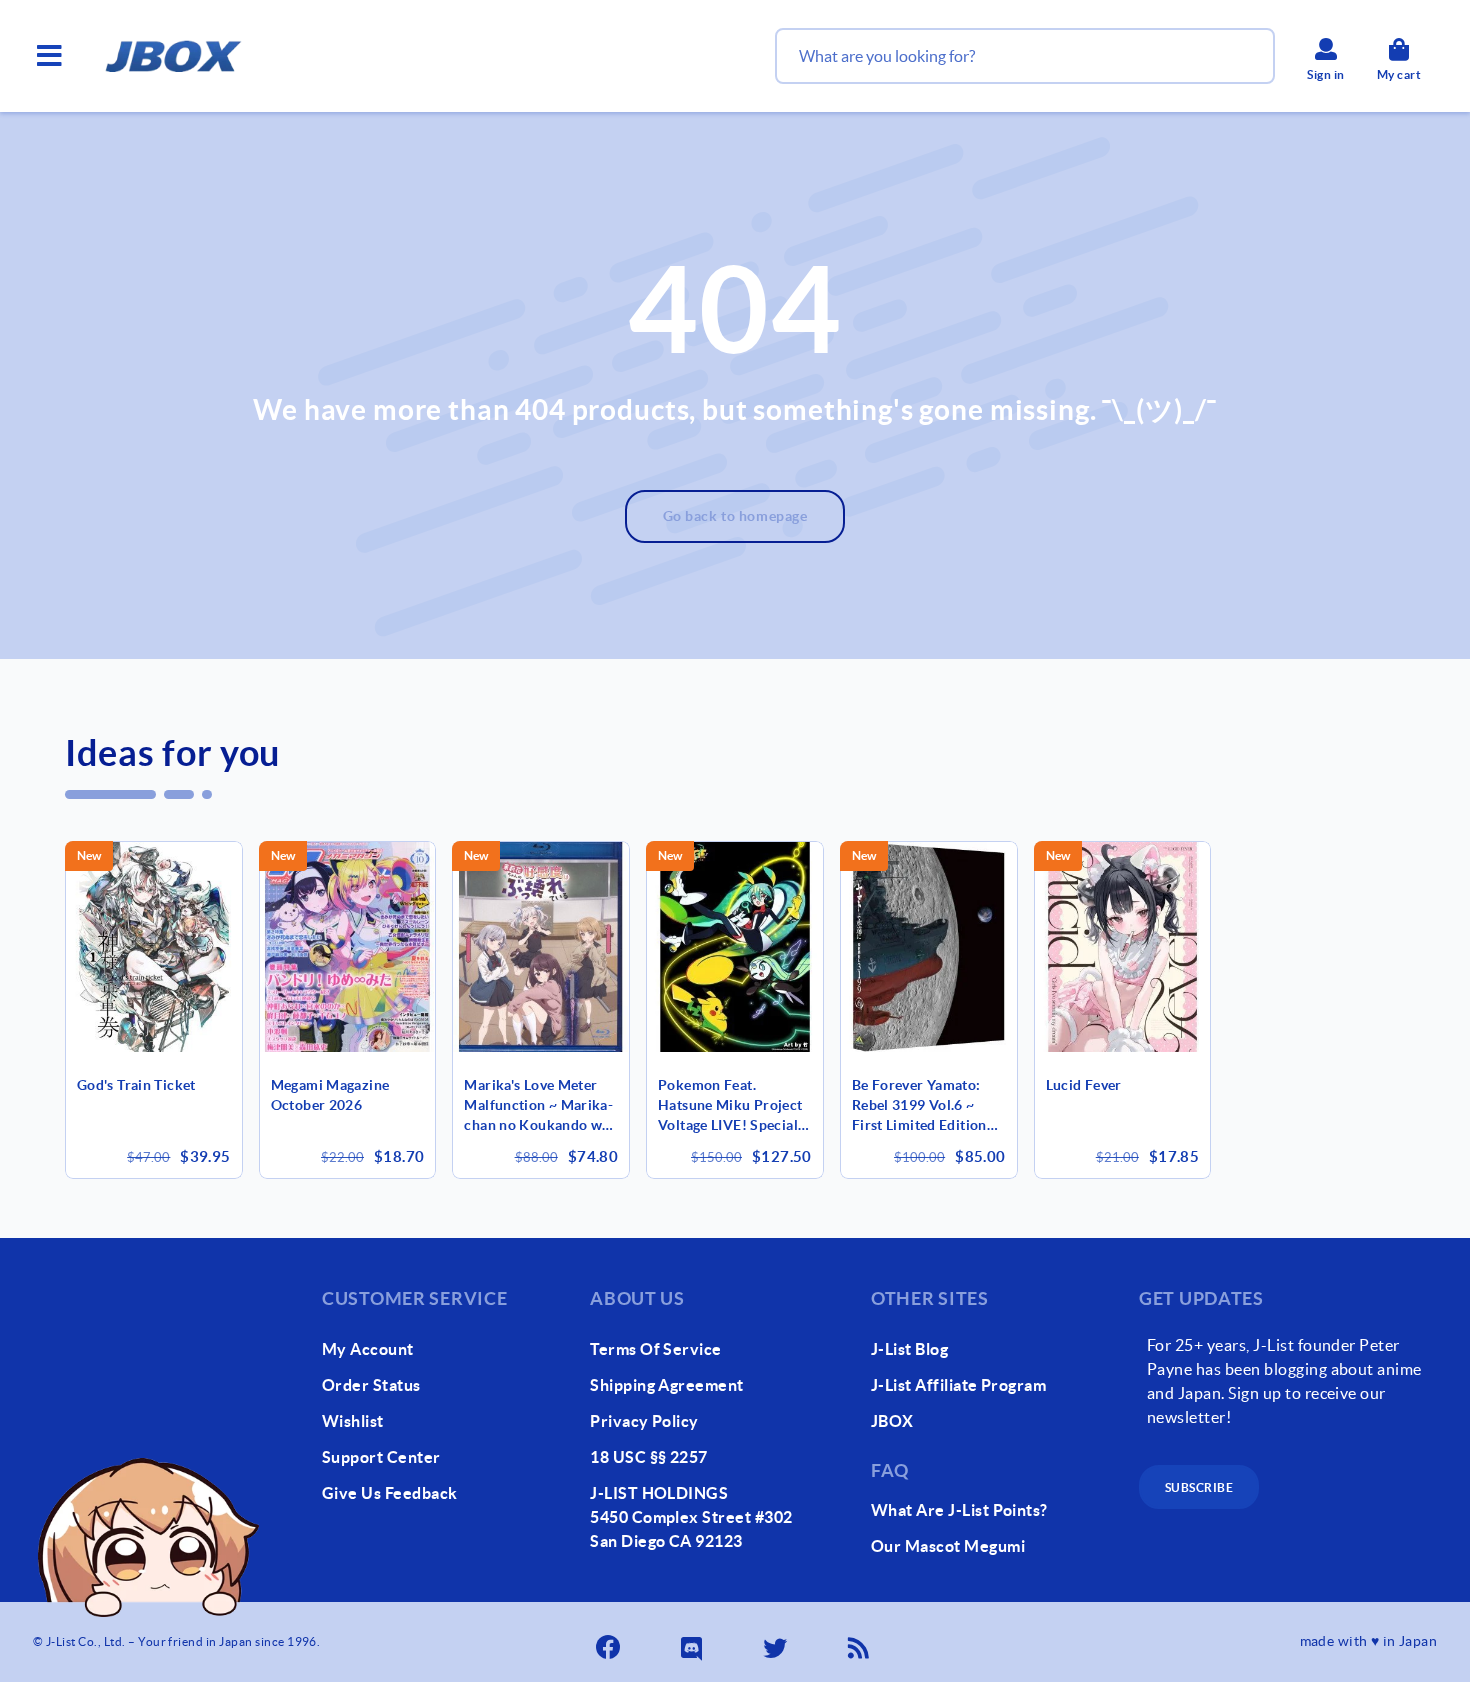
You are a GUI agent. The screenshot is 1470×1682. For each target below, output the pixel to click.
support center (381, 1457)
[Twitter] (777, 1642)
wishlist (353, 1421)
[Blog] (861, 1642)
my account (368, 1349)
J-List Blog (909, 1349)
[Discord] (694, 1642)
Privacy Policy (644, 1421)
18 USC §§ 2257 (649, 1457)
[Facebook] (610, 1642)
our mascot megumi (948, 1546)
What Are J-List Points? (959, 1510)
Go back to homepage (735, 516)
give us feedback (390, 1493)
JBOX (892, 1421)
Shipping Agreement (667, 1385)
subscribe (1199, 1487)
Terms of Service (656, 1349)
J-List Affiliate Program (959, 1385)
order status (371, 1385)
